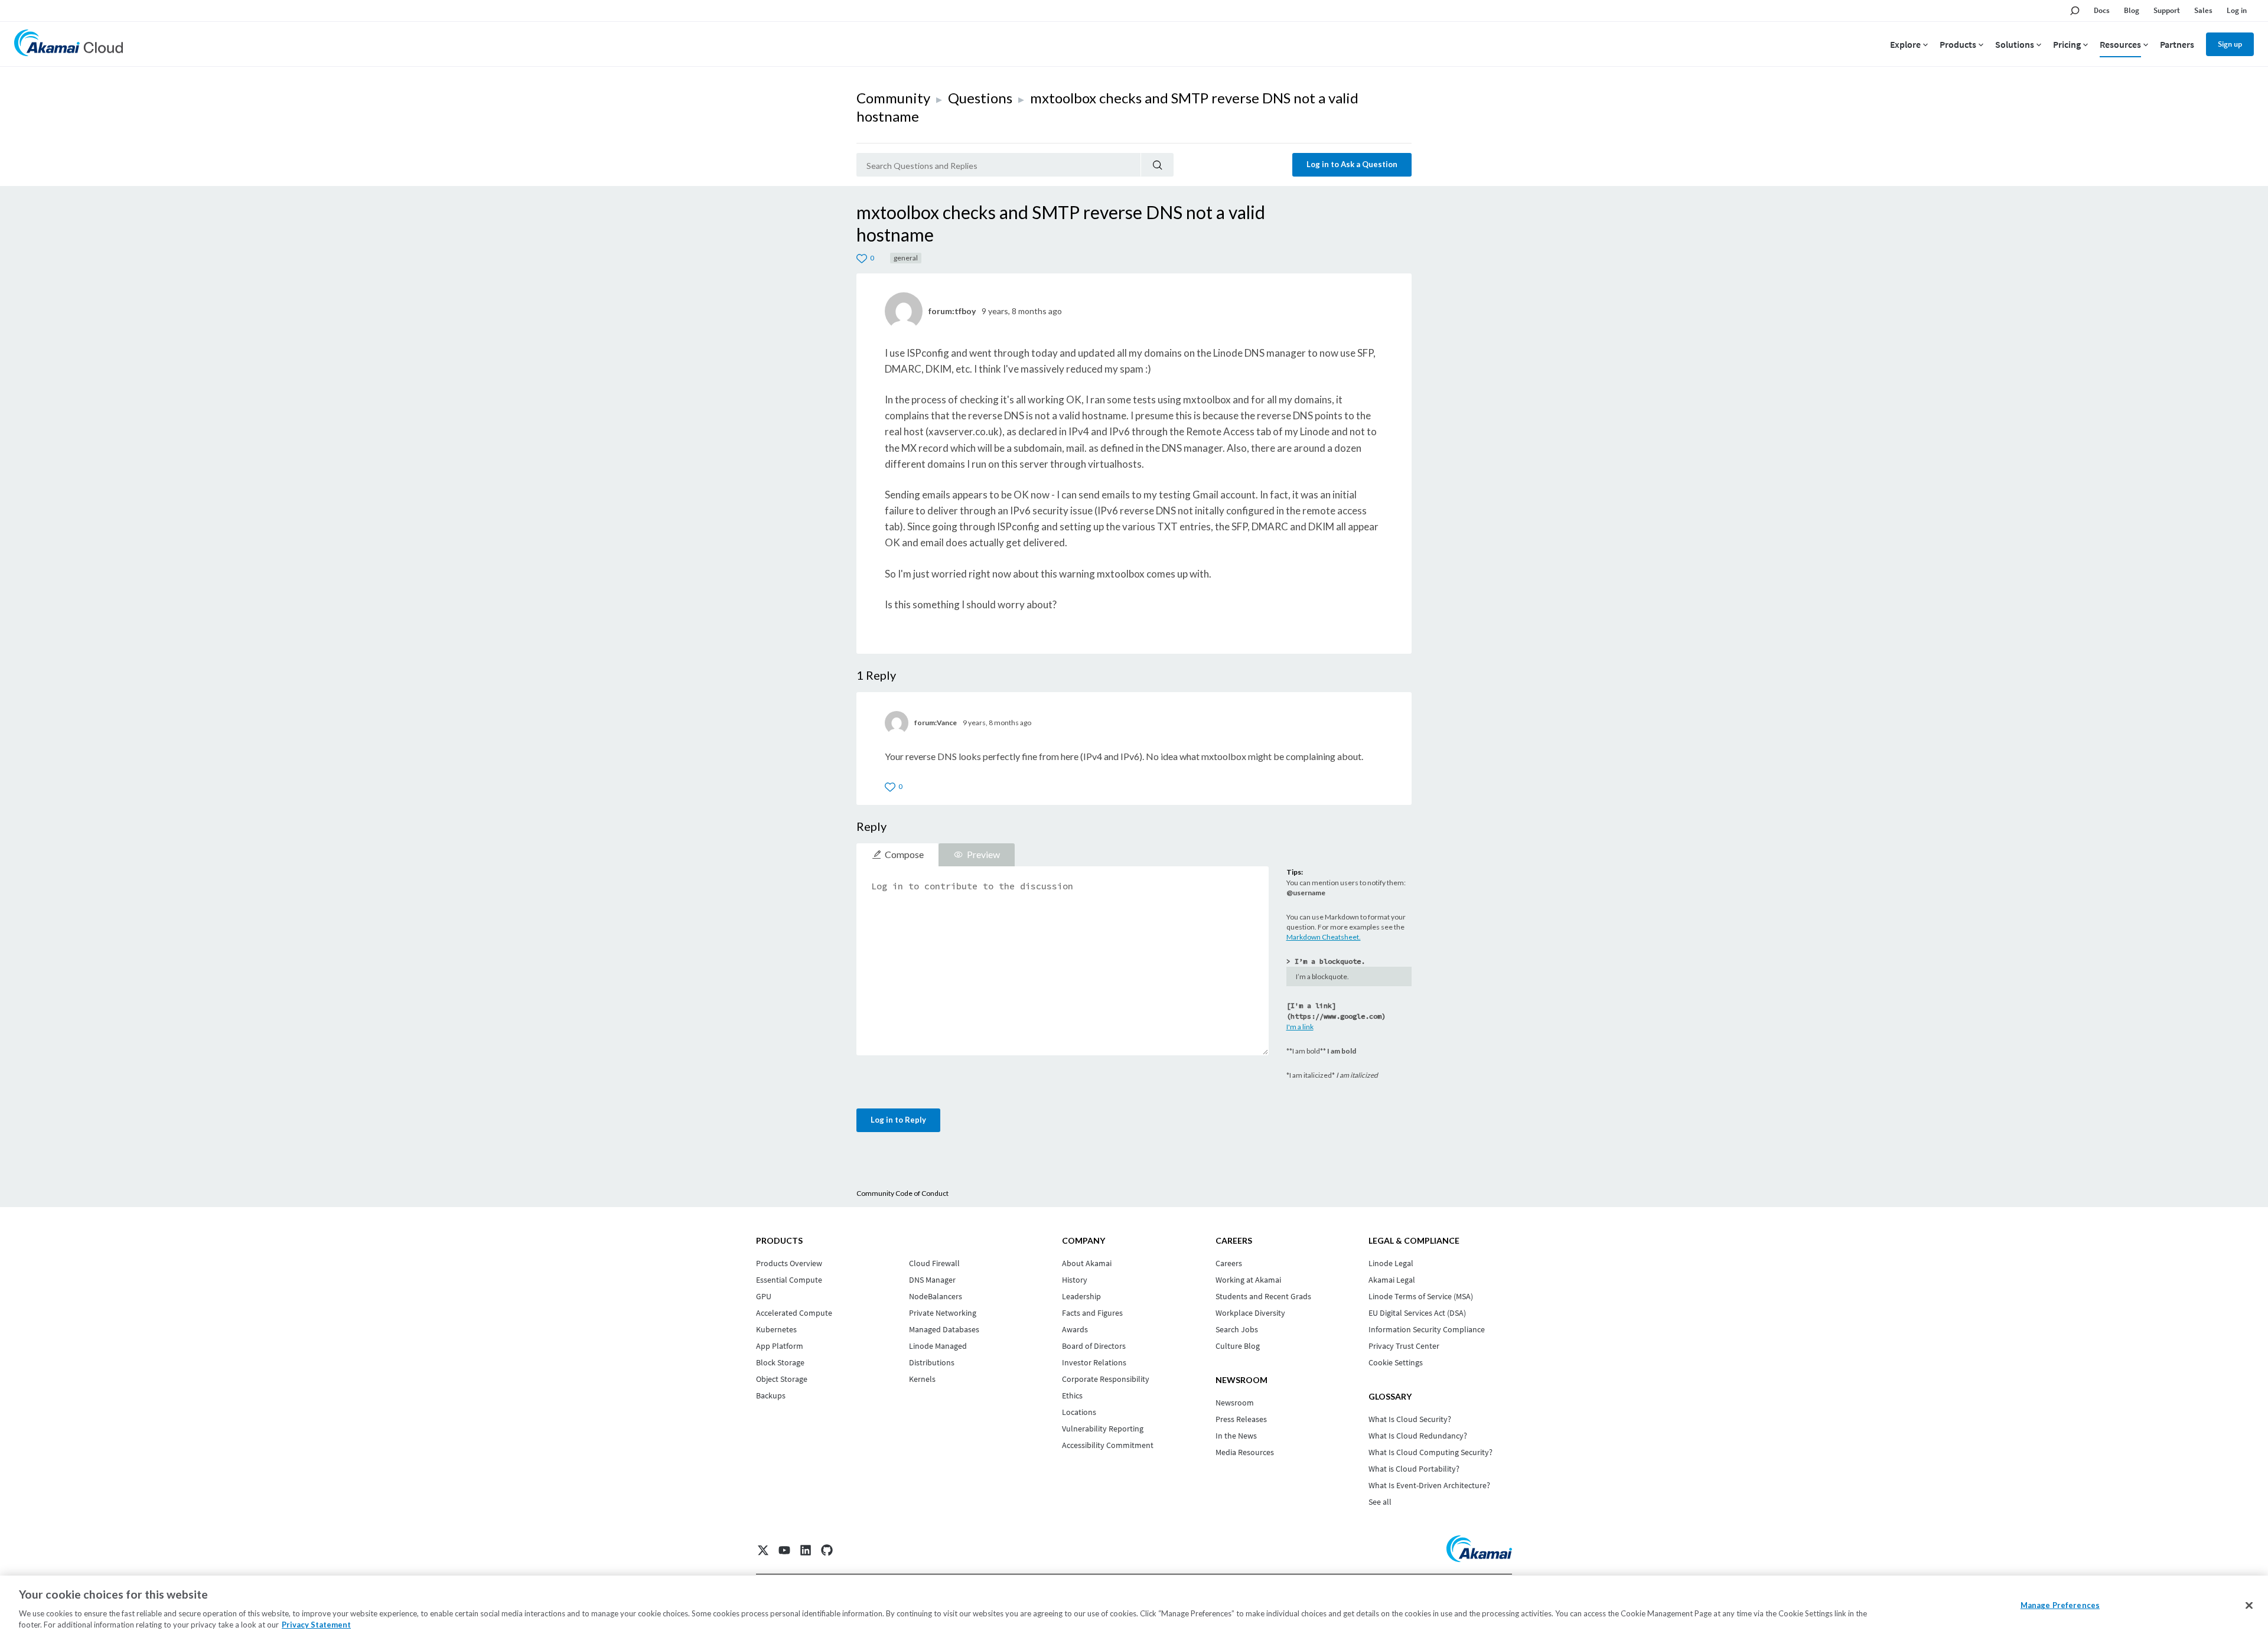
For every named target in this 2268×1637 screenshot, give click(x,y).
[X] (763, 1550)
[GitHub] (827, 1550)
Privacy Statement (316, 1625)
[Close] (2249, 1606)
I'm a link (1300, 1027)
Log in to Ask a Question (1352, 164)
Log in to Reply (898, 1120)
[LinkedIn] (806, 1550)
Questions (980, 98)
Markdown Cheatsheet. (1324, 937)
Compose (904, 854)
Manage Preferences (2060, 1605)
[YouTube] (784, 1550)
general (906, 258)
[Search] (1157, 165)
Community (893, 98)
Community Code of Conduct (902, 1193)
